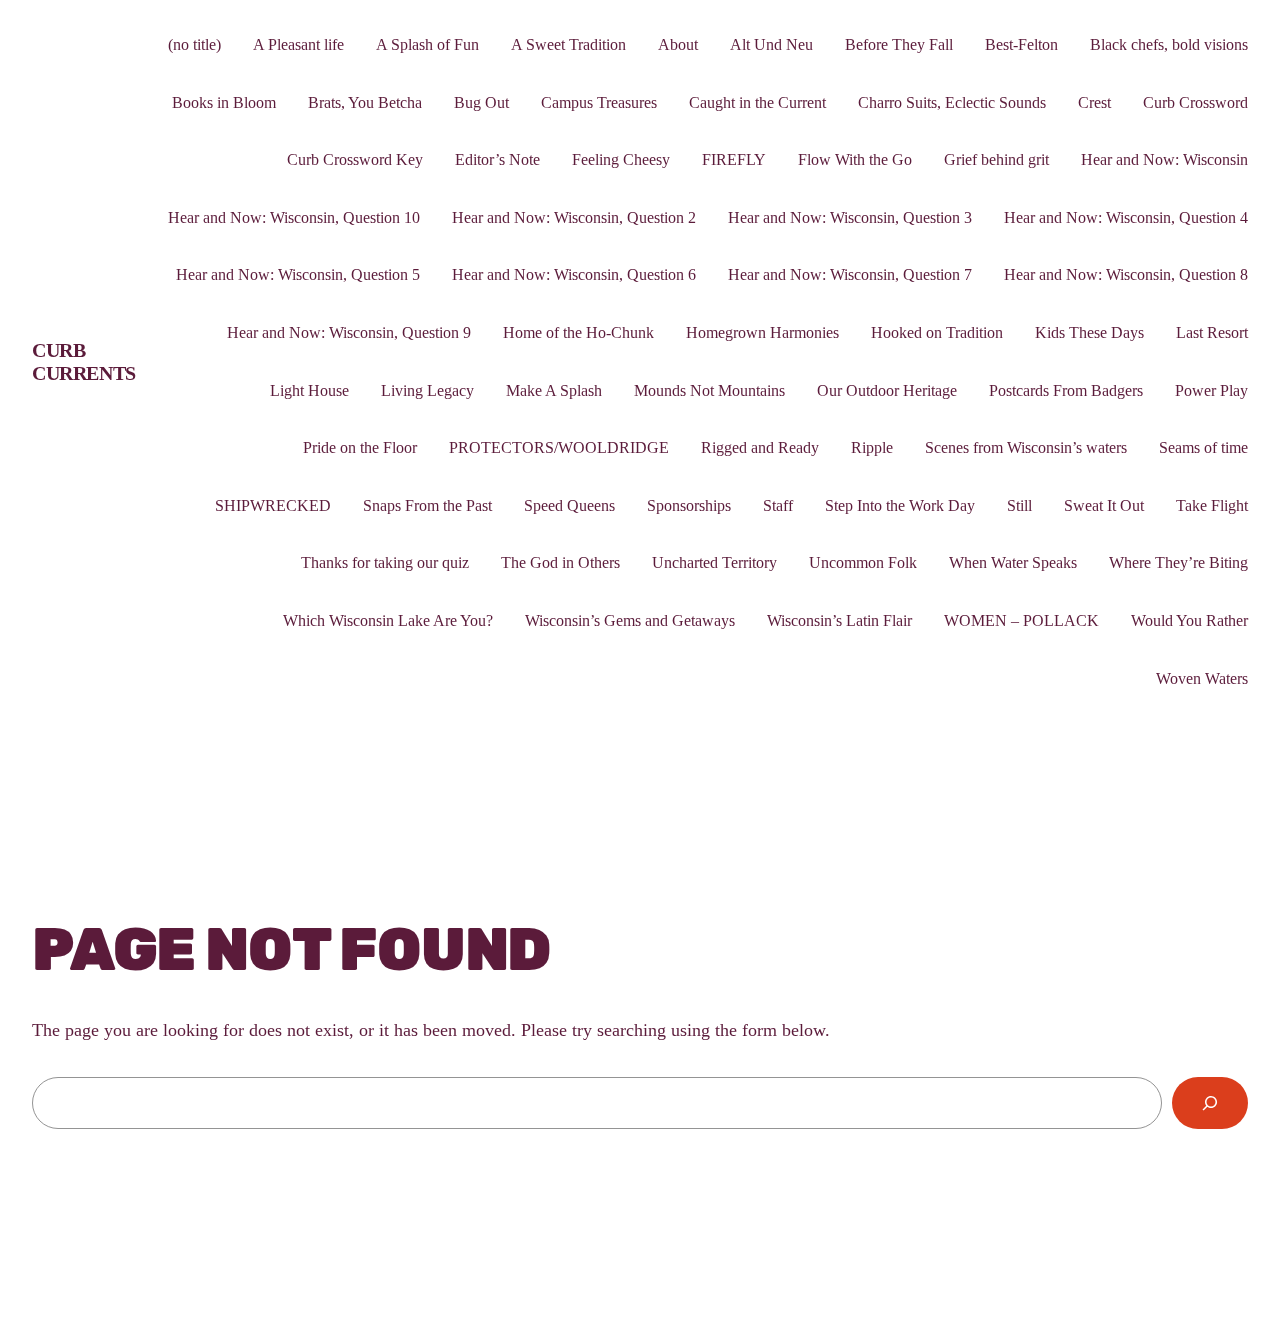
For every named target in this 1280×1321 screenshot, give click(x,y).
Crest (1094, 102)
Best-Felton (1021, 44)
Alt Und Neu (771, 44)
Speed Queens (569, 505)
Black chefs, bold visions (1169, 44)
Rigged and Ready (760, 447)
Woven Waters (1202, 678)
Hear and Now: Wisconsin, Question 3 (850, 217)
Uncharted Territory (714, 562)
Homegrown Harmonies (762, 332)
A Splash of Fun (427, 44)
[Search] (1210, 1103)
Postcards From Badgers (1066, 390)
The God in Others (560, 562)
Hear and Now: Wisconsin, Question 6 (574, 274)
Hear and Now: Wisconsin (1164, 159)
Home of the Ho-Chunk (578, 332)
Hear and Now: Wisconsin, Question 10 (294, 217)
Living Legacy (427, 390)
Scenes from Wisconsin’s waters (1026, 447)
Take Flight (1212, 505)
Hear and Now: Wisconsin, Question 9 (349, 332)
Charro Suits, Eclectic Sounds (952, 102)
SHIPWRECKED (273, 505)
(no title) (194, 44)
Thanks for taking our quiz (385, 562)
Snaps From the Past (427, 505)
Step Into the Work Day (900, 505)
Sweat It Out (1104, 505)
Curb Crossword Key (355, 159)
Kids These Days (1089, 332)
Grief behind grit (996, 159)
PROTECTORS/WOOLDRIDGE (559, 447)
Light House (309, 390)
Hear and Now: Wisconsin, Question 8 (1126, 274)
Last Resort (1212, 332)
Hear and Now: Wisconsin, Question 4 (1126, 217)
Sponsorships (689, 505)
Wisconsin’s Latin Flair (839, 620)
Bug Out (481, 102)
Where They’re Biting (1178, 562)
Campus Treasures (599, 102)
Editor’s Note (497, 159)
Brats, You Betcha (365, 102)
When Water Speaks (1013, 562)
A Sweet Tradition (568, 44)
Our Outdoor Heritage (887, 390)
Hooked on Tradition (937, 332)
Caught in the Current (757, 102)
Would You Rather (1189, 620)
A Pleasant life (298, 44)
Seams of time (1203, 447)
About (678, 44)
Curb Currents (84, 361)
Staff (778, 505)
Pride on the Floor (360, 447)
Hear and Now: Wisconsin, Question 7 (850, 274)
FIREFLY (734, 159)
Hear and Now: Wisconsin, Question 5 (298, 274)
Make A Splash (554, 390)
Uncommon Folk (863, 562)
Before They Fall (899, 44)
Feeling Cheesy (621, 159)
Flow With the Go (855, 159)
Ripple (872, 447)
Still (1019, 505)
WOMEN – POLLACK (1021, 620)
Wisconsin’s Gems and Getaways (630, 620)
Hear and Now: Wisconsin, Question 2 (574, 217)
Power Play (1211, 390)
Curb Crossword (1195, 102)
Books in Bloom (224, 102)
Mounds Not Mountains (709, 390)
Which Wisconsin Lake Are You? (388, 620)
